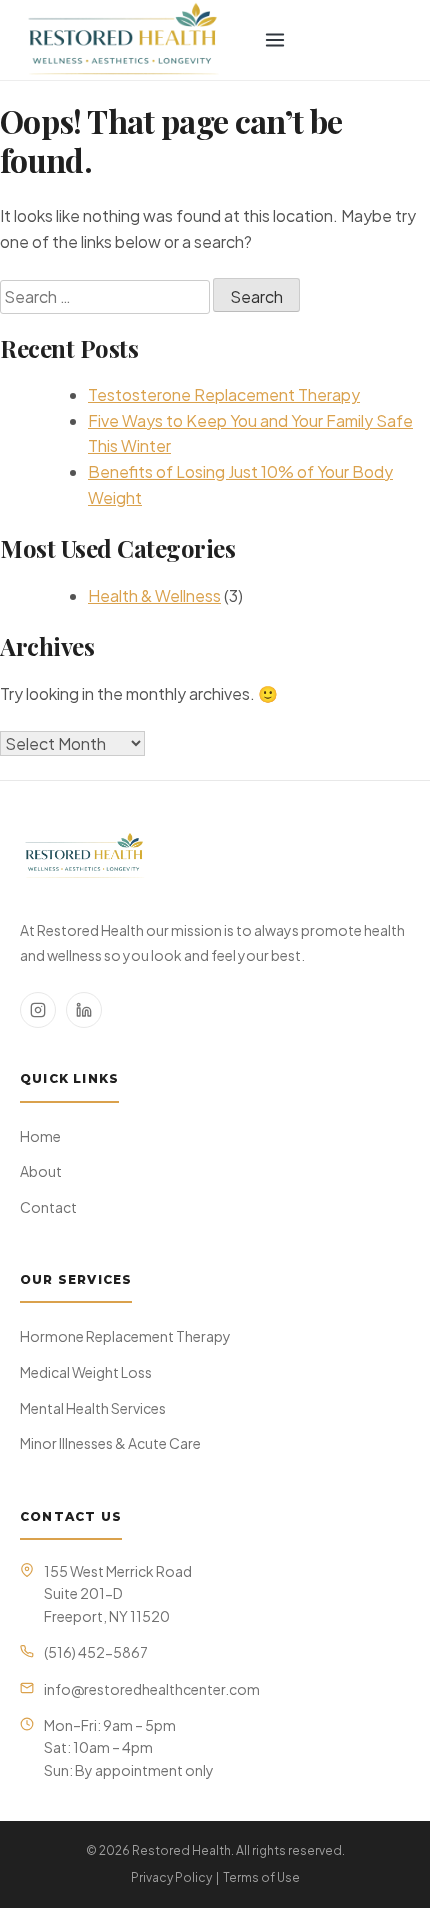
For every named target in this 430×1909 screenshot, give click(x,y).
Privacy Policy (171, 1877)
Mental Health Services (93, 1408)
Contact (48, 1207)
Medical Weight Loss (86, 1372)
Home (40, 1136)
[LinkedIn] (84, 1010)
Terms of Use (261, 1877)
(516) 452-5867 (96, 1652)
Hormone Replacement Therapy (125, 1336)
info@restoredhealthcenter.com (152, 1689)
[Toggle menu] (275, 40)
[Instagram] (38, 1010)
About (41, 1171)
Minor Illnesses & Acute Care (110, 1443)
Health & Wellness (154, 595)
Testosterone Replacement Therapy (224, 394)
